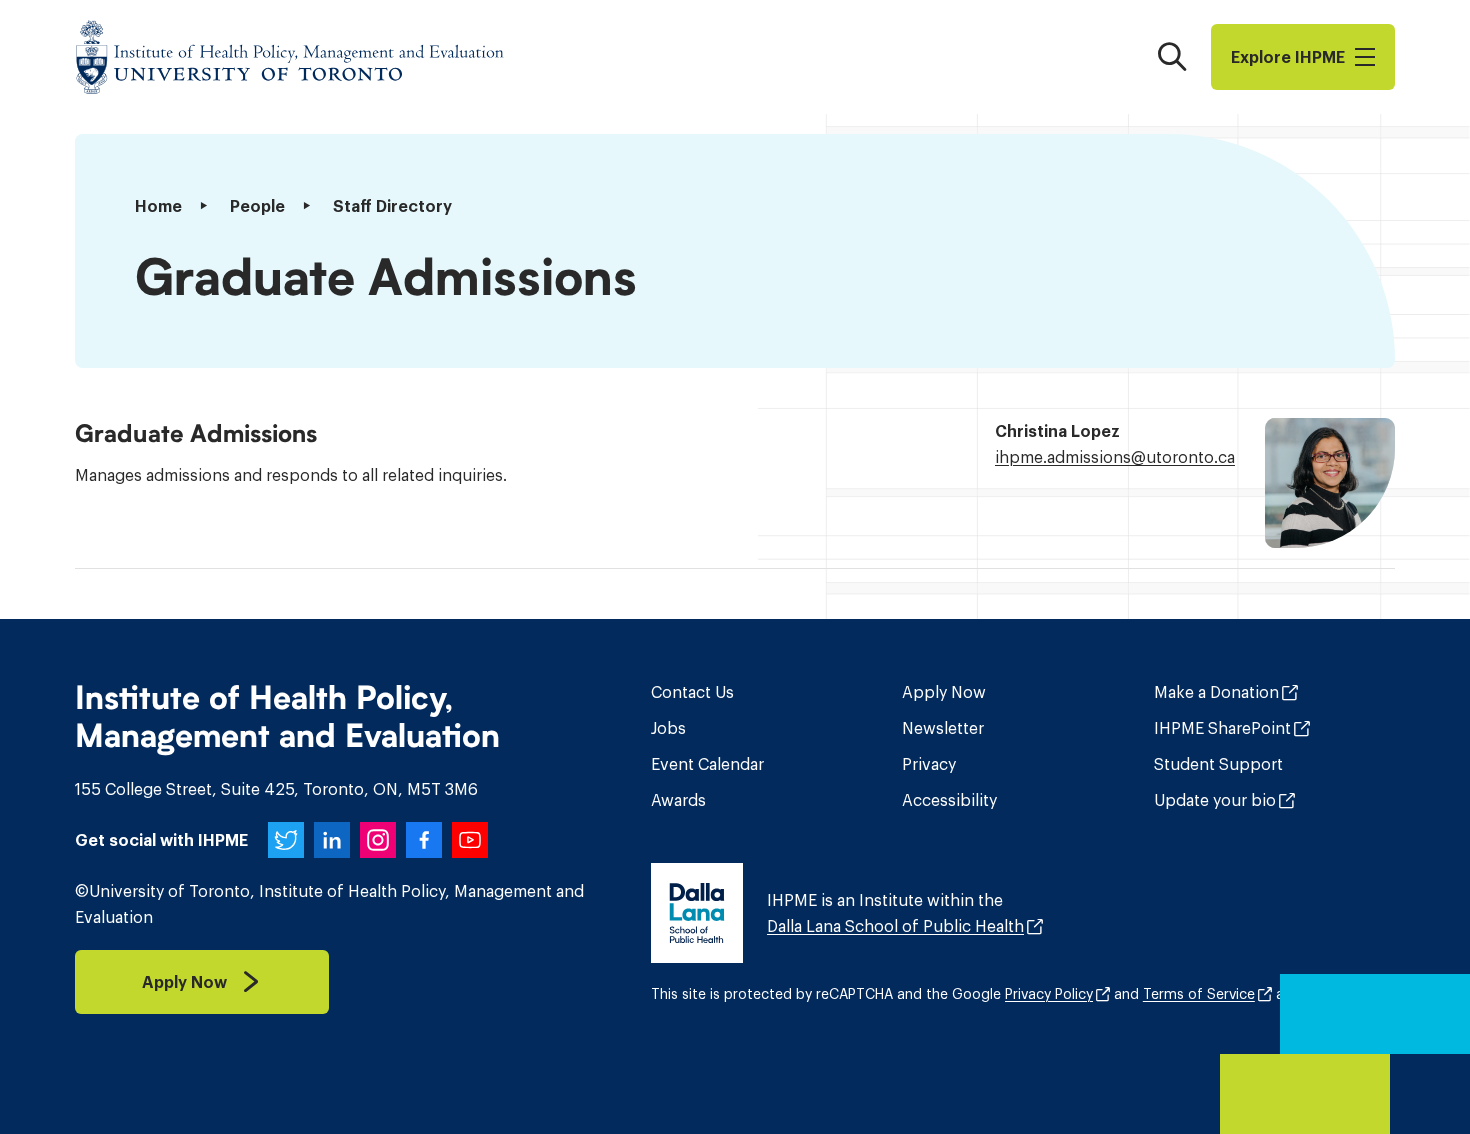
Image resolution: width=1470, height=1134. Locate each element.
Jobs (668, 728)
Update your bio (1215, 800)
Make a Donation (1216, 692)
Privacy (929, 764)
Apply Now (944, 692)
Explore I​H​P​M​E (1288, 57)
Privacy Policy (1049, 994)
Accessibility (949, 800)
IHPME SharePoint (1222, 728)
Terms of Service (1199, 994)
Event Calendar (707, 764)
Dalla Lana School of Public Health (895, 926)
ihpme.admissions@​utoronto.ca (1115, 457)
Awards (678, 800)
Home (158, 206)
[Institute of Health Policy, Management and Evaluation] (290, 57)
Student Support (1218, 764)
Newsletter (943, 728)
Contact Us (692, 692)
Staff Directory (392, 206)
